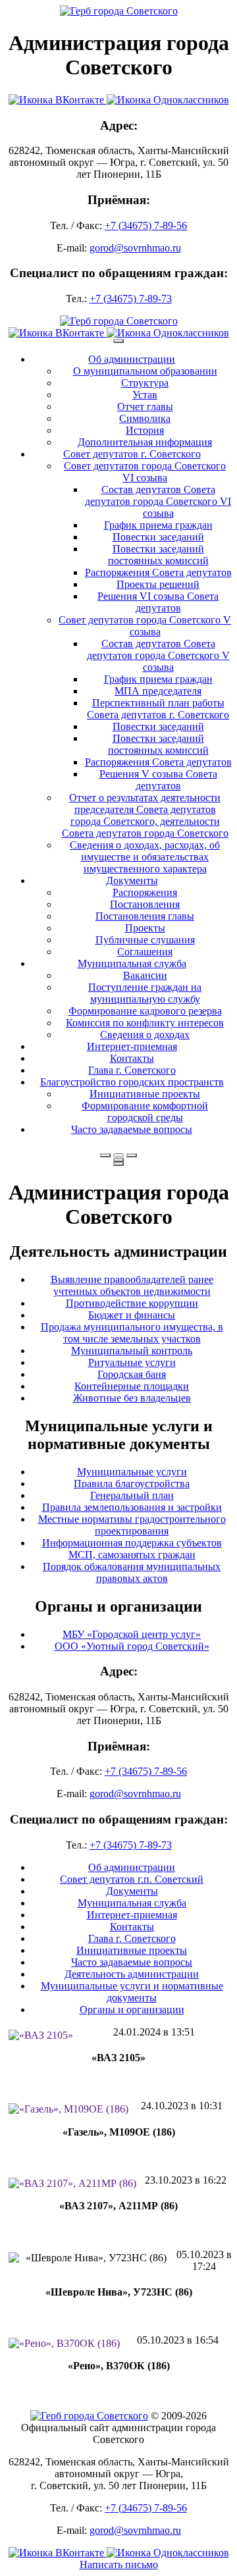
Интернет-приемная (132, 1046)
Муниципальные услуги (132, 1472)
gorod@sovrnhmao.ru (135, 248)
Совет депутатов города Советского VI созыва (145, 472)
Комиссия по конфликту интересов (145, 1023)
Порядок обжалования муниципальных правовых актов (132, 1572)
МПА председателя (158, 691)
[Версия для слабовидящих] (118, 1155)
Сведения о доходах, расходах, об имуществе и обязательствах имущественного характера (145, 857)
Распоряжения (145, 892)
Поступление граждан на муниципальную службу (145, 993)
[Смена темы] (132, 1155)
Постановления (145, 904)
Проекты (145, 928)
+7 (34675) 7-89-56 (146, 225)
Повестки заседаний (158, 537)
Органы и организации (132, 2010)
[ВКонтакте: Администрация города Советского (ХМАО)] (58, 100)
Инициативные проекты (145, 1094)
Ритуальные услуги (132, 1362)
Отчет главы (145, 407)
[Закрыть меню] (118, 1160)
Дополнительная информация (145, 442)
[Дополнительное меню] (118, 341)
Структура (145, 383)
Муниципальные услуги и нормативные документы (132, 1992)
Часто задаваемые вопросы (132, 1129)
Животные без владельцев (132, 1398)
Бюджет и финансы (132, 1315)
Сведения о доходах (145, 1035)
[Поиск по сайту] (105, 1155)
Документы (132, 881)
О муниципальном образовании (145, 371)
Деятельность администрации (132, 1974)
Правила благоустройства (132, 1484)
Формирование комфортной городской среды (145, 1112)
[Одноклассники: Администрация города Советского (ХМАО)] (168, 100)
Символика (145, 418)
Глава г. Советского (132, 1070)
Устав (145, 395)
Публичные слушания (145, 940)
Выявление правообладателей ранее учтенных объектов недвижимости (132, 1285)
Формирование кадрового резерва (145, 1011)
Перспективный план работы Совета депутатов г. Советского (158, 709)
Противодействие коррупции (132, 1303)
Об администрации (132, 359)
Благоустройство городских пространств (132, 1082)
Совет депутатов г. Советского (132, 454)
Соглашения (145, 952)
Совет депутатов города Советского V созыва (145, 626)
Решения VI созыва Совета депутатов (158, 602)
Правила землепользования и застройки (132, 1507)
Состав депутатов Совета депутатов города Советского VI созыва (158, 501)
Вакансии (145, 975)
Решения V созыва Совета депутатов (158, 780)
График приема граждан (158, 525)
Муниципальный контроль (132, 1351)
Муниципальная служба (132, 963)
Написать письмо (119, 2564)
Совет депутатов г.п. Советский (132, 1879)
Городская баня (132, 1374)
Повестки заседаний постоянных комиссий (158, 555)
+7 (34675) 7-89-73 (131, 299)
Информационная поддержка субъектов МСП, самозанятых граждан (132, 1549)
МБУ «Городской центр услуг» (132, 1634)
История (145, 430)
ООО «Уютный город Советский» (132, 1646)
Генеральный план (132, 1495)
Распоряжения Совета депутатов (158, 572)
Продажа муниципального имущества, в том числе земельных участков (132, 1333)
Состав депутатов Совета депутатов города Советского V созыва (158, 655)
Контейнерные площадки (132, 1386)
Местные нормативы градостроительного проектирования (132, 1525)
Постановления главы (145, 916)
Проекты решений (158, 584)
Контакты (132, 1058)
